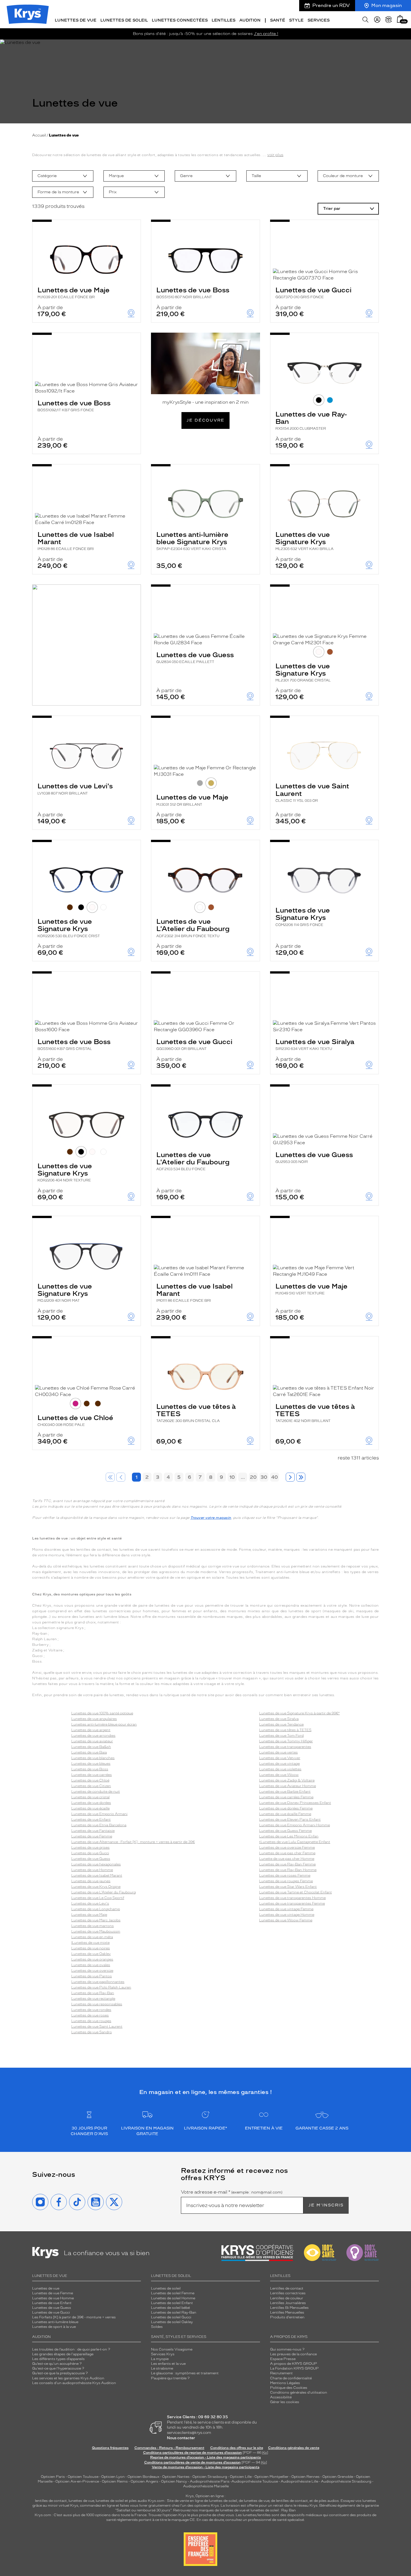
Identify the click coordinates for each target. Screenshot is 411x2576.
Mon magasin (387, 5)
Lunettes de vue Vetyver (280, 1758)
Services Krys (163, 2354)
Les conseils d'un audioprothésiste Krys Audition (74, 2383)
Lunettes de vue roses (90, 2015)
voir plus (275, 155)
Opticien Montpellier (271, 2477)
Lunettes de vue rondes (91, 2010)
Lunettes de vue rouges (91, 2021)
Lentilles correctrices (288, 2293)
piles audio (138, 2501)
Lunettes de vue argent (91, 1730)
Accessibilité (281, 2397)
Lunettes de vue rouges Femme (286, 1881)
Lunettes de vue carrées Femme (286, 1797)
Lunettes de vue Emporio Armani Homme (295, 1825)
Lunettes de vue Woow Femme (286, 1920)
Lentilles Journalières (288, 2303)
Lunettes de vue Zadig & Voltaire (287, 1780)
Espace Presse (283, 2359)
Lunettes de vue (46, 2288)
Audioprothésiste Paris (210, 2481)
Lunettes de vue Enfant (91, 1820)
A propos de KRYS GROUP (294, 2364)
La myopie (160, 2359)
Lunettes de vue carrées (92, 1775)
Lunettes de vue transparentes (285, 1747)
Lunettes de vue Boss (193, 292)
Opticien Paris (53, 2477)
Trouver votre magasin (211, 1518)
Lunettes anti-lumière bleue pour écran (104, 1724)
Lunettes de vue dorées (91, 1803)
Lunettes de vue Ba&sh (91, 1747)
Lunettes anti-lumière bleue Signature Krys (192, 541)
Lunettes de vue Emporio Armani (99, 1814)
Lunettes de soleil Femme (173, 2293)
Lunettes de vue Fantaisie (93, 1831)
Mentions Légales (285, 2383)
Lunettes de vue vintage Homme (287, 1915)
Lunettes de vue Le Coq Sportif (98, 1898)
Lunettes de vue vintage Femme (286, 1909)
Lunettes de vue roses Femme (285, 1875)
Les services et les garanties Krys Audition (68, 2378)
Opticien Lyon (113, 2477)
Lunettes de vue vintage (279, 1764)
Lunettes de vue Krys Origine (96, 1887)
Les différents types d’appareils (58, 2359)
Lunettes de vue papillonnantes (98, 1982)
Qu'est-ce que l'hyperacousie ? (58, 2368)
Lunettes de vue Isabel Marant (76, 541)
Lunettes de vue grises (90, 1848)
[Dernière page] (301, 1477)
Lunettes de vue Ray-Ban (311, 420)
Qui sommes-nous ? (287, 2349)
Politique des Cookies (289, 2388)
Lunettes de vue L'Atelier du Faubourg (193, 928)
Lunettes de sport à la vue (54, 2327)
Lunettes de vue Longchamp (96, 1909)
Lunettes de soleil (166, 2288)
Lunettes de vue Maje (74, 292)
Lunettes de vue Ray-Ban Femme (287, 1864)
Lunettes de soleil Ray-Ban (174, 2312)
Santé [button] (278, 20)
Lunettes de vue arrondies (93, 1736)
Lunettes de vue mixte (91, 1943)
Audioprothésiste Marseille (206, 2486)
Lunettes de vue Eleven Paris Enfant (290, 1820)
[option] (63, 176)
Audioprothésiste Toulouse (255, 2481)
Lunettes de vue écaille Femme (285, 1814)
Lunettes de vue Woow (279, 1775)
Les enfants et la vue (168, 2364)
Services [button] (319, 20)
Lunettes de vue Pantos (92, 1976)
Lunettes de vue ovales (91, 1965)
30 (264, 1477)
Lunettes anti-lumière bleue (55, 2322)
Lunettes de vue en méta (92, 1937)
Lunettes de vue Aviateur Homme (288, 1786)
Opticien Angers (144, 2481)
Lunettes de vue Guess (195, 657)
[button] (400, 19)
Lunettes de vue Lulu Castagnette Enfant (295, 1842)
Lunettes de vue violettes (280, 1769)
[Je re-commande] (389, 20)
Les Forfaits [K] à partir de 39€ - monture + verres (74, 2317)
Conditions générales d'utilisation (299, 2392)
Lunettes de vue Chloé (75, 1420)
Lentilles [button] (224, 20)
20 (253, 1477)
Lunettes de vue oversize (92, 1971)
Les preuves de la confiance (293, 2354)
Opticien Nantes (176, 2477)
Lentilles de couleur (287, 2298)
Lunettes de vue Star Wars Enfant (288, 1887)
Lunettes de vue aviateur (92, 1741)
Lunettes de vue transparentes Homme (292, 1898)
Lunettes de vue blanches (93, 1758)
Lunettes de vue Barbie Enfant (285, 1792)
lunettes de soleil (110, 2501)
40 (275, 1477)
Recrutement (281, 2373)
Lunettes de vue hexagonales (96, 1864)
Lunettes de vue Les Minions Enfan (289, 1836)
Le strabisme (162, 2368)
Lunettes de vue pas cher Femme (287, 1853)
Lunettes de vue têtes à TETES (196, 1413)
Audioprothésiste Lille (299, 2481)
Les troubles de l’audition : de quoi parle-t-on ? (71, 2349)
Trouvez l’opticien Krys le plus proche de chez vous (191, 2515)
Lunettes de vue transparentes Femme (292, 1903)
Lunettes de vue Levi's (75, 788)
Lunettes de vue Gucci (313, 292)
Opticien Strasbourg (210, 2477)
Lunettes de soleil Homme (173, 2298)
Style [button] (296, 20)
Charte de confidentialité (291, 2378)
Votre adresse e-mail (232, 2192)
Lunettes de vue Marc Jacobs (96, 1920)
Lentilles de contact (287, 2288)
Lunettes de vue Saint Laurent (312, 792)
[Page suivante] (290, 1477)
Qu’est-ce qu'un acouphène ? (57, 2364)
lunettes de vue (81, 2501)
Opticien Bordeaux (143, 2477)
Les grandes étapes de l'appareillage (63, 2354)
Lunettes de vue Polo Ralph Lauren (101, 1987)
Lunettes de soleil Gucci (171, 2317)
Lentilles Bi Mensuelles (289, 2308)
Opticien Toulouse (83, 2477)
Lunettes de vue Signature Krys (304, 541)
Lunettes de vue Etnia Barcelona (99, 1825)
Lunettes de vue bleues (91, 1764)
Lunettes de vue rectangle (93, 1999)
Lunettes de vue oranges (92, 1959)
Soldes (157, 2327)
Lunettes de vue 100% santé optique (102, 1713)
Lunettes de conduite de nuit (96, 1792)
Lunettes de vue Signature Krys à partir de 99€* (299, 1713)
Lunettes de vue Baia (89, 1752)
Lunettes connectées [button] (180, 20)
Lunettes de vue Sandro (92, 2032)
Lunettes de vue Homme (92, 1870)
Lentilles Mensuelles (287, 2312)
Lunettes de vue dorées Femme (286, 1808)
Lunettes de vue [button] (76, 20)
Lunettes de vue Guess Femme (285, 1831)
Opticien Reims (115, 2481)
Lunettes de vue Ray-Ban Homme (288, 1870)
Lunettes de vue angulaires (94, 1719)
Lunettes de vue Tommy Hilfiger (286, 1741)
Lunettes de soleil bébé (170, 2308)
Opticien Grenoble (338, 2477)
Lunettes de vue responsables (97, 2004)
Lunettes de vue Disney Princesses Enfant (295, 1803)
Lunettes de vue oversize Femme (287, 1848)
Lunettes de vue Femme (92, 1836)
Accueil (39, 135)
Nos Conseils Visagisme (172, 2349)
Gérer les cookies (285, 2402)
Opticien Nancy (174, 2481)
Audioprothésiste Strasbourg (346, 2481)
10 (232, 1477)
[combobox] (63, 176)
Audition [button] (250, 20)
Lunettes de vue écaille (90, 1808)
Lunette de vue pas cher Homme (287, 1859)
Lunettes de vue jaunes (91, 1881)
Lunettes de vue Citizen (91, 1786)
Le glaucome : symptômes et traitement (185, 2373)
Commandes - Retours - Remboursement (169, 2448)
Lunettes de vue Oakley (91, 1954)
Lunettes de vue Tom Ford (281, 1736)
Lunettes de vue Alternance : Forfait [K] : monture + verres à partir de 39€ (133, 1842)
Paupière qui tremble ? (170, 2378)
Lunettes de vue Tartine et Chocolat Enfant (296, 1892)
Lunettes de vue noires (91, 1948)
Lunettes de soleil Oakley (172, 2322)
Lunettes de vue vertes (278, 1752)
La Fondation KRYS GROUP (294, 2368)
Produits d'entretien (287, 2317)
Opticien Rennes (305, 2477)
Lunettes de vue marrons (93, 1926)
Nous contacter (181, 2438)
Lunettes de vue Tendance (281, 1724)
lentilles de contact (51, 2501)
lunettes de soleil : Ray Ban (273, 2510)
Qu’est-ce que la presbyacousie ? (60, 2373)
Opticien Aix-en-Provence (77, 2481)
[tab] (319, 400)
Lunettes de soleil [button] (124, 20)
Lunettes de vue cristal (90, 1797)
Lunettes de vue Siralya (315, 1044)
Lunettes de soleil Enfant (172, 2303)
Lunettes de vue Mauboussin (96, 1931)
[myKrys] (377, 20)
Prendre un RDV (331, 5)
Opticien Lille (241, 2477)
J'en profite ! (266, 34)
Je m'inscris (326, 2205)
